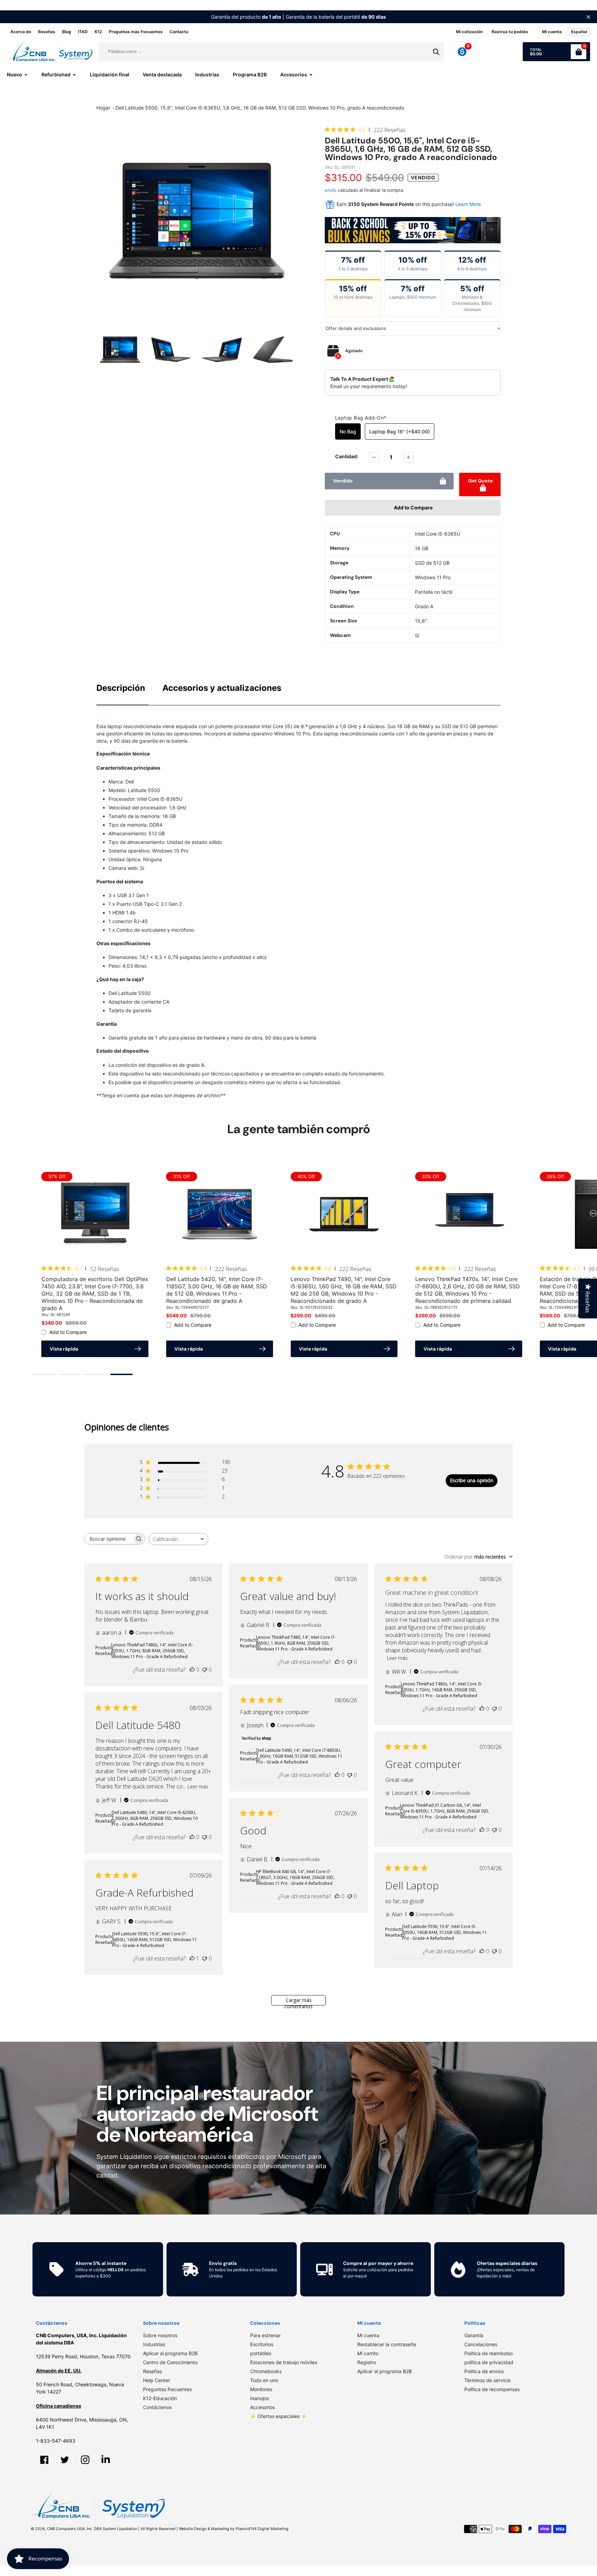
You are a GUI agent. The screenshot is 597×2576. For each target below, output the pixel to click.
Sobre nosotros (160, 2335)
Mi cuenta (368, 2335)
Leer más (397, 1658)
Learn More (468, 204)
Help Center (157, 2380)
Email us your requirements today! (369, 386)
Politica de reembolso (489, 2353)
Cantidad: (347, 456)
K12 (98, 32)
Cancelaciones (481, 2344)
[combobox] (178, 1539)
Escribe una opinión (472, 1481)
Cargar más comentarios (298, 2001)
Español (579, 32)
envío (331, 190)
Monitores (261, 2389)
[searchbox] (108, 1539)
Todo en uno (264, 2380)
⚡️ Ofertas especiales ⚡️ (278, 2416)
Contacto (179, 32)
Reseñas (47, 32)
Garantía (474, 2335)
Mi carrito (368, 2353)
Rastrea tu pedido (510, 32)
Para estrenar (265, 2335)
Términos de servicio (487, 2380)
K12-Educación (160, 2398)
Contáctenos (157, 2407)
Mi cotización (469, 32)
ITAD (83, 32)
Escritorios (262, 2344)
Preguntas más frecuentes (136, 32)
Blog (67, 32)
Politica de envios (484, 2371)
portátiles (261, 2353)
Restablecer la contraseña (387, 2344)
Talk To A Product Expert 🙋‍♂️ (363, 379)
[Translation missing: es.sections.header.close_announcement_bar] (588, 17)
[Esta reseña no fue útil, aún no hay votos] (205, 1670)
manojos (259, 2398)
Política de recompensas (492, 2389)
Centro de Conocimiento (170, 2362)
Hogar (103, 108)
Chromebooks (266, 2371)
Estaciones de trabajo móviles (284, 2362)
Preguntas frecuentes (167, 2389)
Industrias (154, 2344)
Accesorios (262, 2407)
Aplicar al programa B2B (170, 2353)
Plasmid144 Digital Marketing (262, 2529)
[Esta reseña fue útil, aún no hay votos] (192, 1670)
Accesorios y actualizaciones (222, 688)
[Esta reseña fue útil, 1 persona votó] (192, 1958)
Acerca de (21, 32)
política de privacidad (489, 2362)
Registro (367, 2362)
